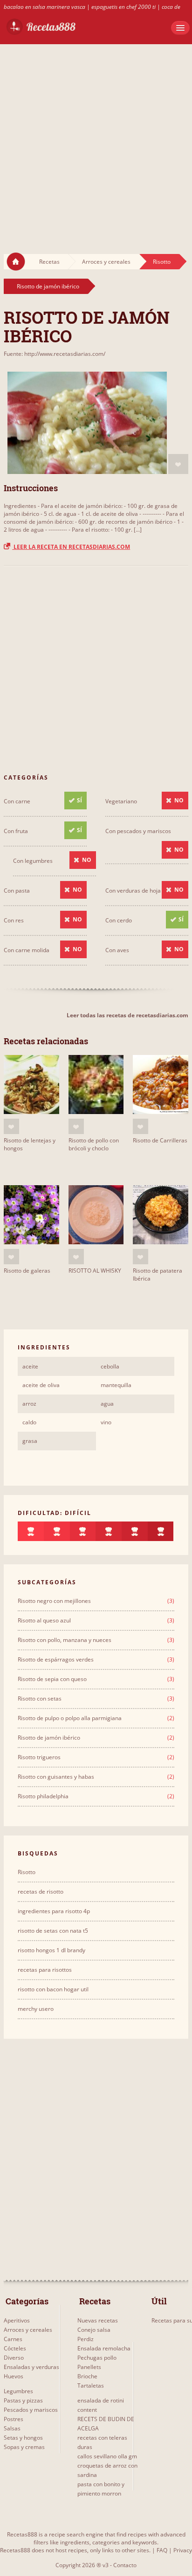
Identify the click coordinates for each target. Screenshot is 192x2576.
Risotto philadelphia (43, 1796)
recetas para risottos (45, 1970)
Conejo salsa (94, 2330)
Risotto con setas (40, 1698)
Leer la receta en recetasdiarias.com (71, 547)
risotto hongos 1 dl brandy (51, 1950)
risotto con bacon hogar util (53, 1989)
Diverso (14, 2358)
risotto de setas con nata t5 (53, 1931)
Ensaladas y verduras (31, 2367)
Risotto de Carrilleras (160, 1140)
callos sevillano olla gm (107, 2456)
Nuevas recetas (98, 2320)
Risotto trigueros (39, 1757)
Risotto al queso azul (44, 1620)
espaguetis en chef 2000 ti (123, 7)
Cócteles (15, 2348)
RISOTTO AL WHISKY (95, 1271)
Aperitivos (17, 2320)
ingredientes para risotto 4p (54, 1911)
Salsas (12, 2428)
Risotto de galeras (27, 1271)
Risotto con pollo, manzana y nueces (65, 1640)
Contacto (125, 2565)
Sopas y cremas (24, 2447)
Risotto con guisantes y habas (56, 1777)
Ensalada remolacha (104, 2348)
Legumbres (18, 2391)
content (87, 2410)
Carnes (13, 2339)
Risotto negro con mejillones (54, 1601)
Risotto (162, 262)
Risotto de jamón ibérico (48, 286)
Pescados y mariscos (31, 2410)
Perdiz (86, 2339)
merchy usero (36, 2009)
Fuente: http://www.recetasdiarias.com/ (55, 354)
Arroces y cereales (106, 262)
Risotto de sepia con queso (52, 1679)
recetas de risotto (41, 1892)
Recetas (49, 262)
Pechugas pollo (97, 2358)
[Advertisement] (96, 140)
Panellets (89, 2367)
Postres (14, 2419)
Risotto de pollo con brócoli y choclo (94, 1144)
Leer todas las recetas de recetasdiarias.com (127, 1015)
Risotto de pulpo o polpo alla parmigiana (70, 1718)
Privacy (183, 2550)
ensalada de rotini (101, 2400)
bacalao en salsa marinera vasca (45, 7)
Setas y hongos (23, 2438)
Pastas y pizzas (23, 2400)
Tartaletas (91, 2386)
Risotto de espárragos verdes (56, 1659)
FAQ (162, 2550)
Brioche (87, 2376)
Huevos (14, 2376)
